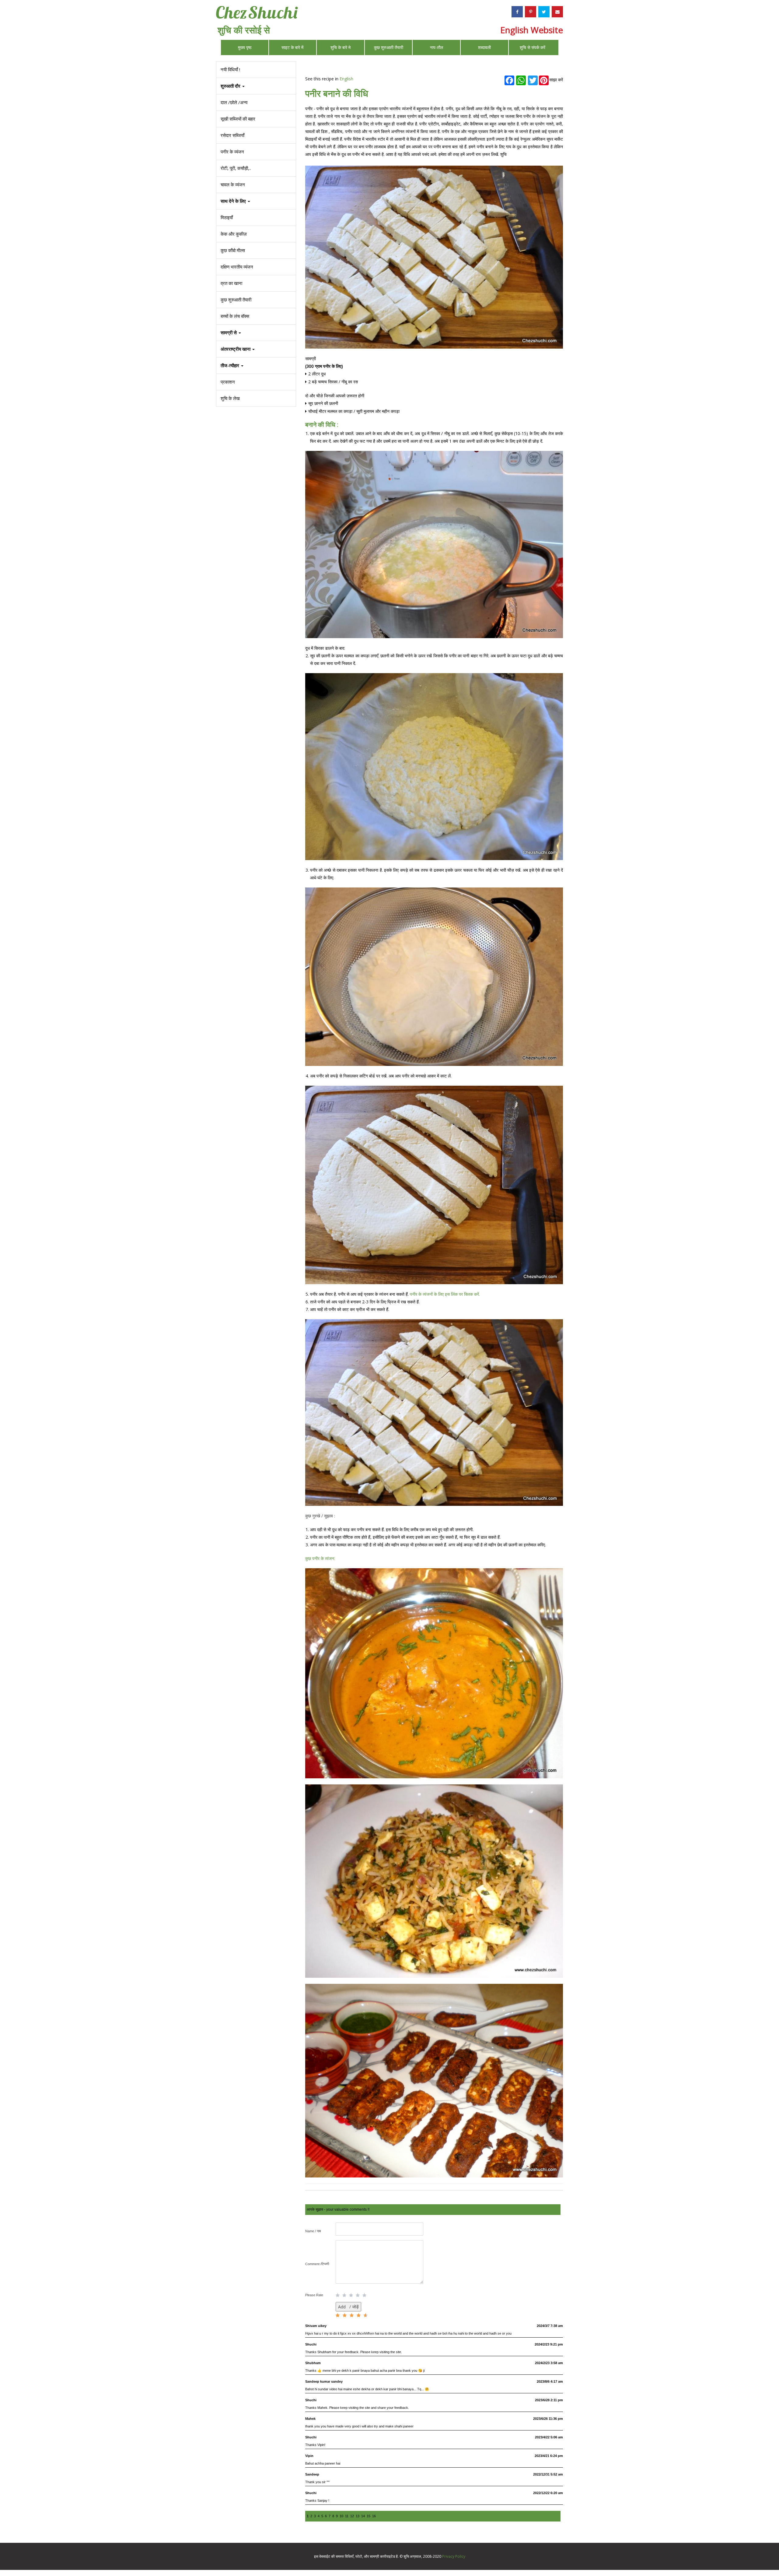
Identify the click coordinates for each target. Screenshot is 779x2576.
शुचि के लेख (230, 398)
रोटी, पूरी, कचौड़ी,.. (236, 168)
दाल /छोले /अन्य (234, 102)
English (346, 79)
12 (352, 2516)
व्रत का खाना (231, 283)
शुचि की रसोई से (244, 30)
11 (347, 2516)
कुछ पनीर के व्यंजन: (320, 1558)
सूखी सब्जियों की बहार (238, 119)
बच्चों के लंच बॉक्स (235, 316)
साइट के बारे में (292, 47)
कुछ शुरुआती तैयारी (389, 47)
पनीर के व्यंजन (232, 152)
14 (363, 2516)
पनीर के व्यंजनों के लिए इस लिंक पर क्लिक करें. (445, 1294)
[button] (256, 365)
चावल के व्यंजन (233, 185)
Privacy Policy (454, 2556)
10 (341, 2516)
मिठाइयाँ (227, 217)
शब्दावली (484, 47)
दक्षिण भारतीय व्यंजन (237, 267)
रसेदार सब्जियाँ (232, 135)
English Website (532, 30)
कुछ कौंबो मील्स (233, 250)
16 (374, 2516)
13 (358, 2516)
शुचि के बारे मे (341, 47)
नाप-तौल (437, 47)
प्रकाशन (228, 382)
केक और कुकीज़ (234, 234)
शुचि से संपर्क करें (533, 47)
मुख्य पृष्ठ (245, 47)
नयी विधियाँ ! (230, 69)
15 (369, 2516)
